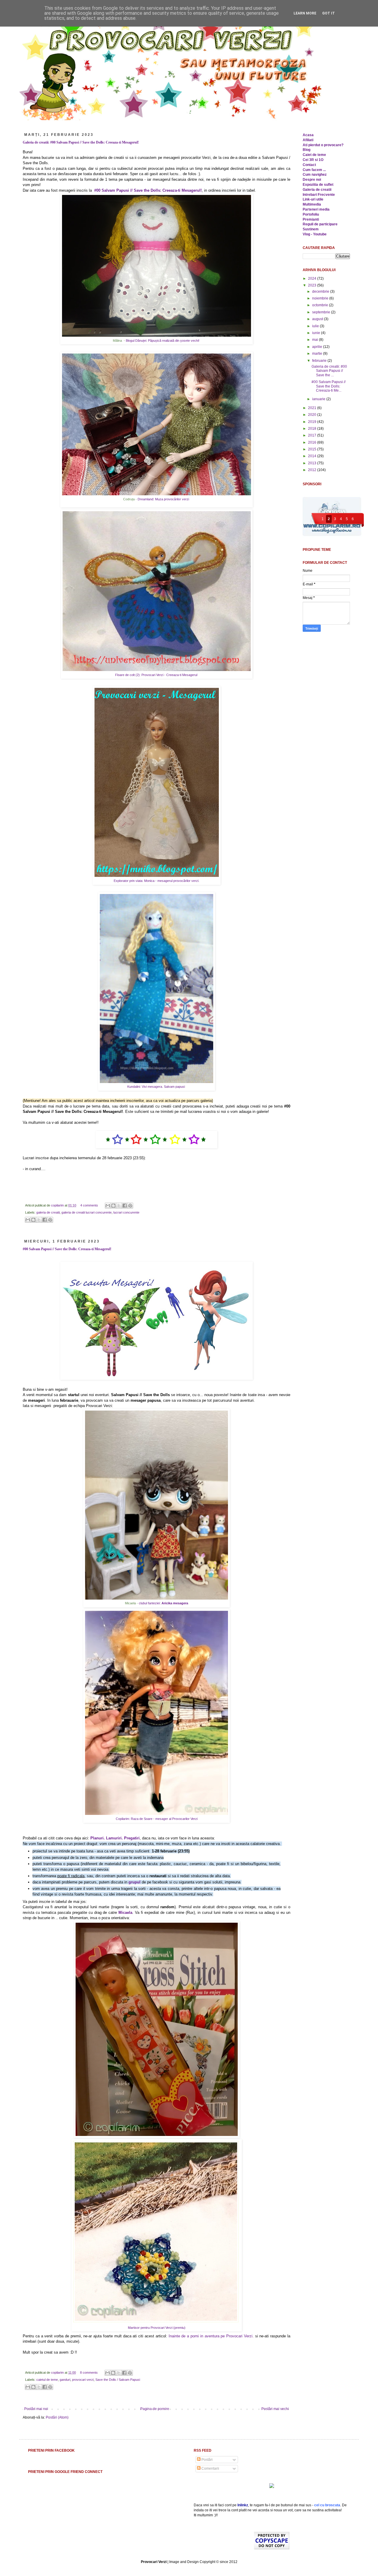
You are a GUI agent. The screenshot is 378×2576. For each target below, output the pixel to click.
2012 (313, 470)
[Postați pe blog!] (113, 1206)
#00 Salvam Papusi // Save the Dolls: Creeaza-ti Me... (329, 386)
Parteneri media (316, 209)
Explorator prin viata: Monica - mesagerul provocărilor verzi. (157, 881)
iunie (317, 333)
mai (316, 340)
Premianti (311, 219)
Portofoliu (311, 214)
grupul (135, 1882)
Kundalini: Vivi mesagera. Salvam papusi (157, 1087)
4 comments (89, 1205)
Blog (307, 150)
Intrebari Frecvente (319, 195)
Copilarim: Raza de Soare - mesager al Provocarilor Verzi (157, 1819)
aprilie (318, 347)
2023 (313, 285)
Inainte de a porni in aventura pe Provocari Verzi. (211, 2336)
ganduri (65, 2380)
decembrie (321, 292)
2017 (313, 435)
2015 (313, 449)
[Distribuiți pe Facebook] (125, 1206)
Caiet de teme (314, 155)
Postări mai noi (36, 2409)
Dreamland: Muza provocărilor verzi (164, 499)
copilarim (58, 1205)
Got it (329, 13)
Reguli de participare (320, 224)
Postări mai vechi (275, 2409)
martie (318, 354)
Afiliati (308, 140)
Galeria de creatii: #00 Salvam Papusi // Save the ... (329, 371)
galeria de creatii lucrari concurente (87, 1212)
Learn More (305, 13)
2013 (313, 463)
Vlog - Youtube (315, 234)
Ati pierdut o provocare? (323, 145)
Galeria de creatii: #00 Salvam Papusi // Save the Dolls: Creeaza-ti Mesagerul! (81, 142)
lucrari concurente (126, 1212)
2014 (313, 456)
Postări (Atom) (57, 2417)
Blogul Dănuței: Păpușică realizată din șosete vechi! (163, 341)
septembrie (322, 312)
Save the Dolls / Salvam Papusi (118, 2380)
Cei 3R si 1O (313, 160)
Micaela (125, 1913)
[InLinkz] (272, 2485)
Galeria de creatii (317, 190)
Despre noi (312, 180)
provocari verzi (83, 2380)
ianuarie (319, 399)
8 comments (89, 2373)
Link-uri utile (313, 199)
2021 (313, 408)
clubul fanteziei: (163, 1603)
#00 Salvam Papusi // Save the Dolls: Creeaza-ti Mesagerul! (67, 1249)
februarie (320, 361)
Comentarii (210, 2468)
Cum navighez (315, 175)
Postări (207, 2460)
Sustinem (311, 229)
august (318, 319)
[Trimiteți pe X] (119, 1206)
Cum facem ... (314, 170)
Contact (309, 165)
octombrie (321, 305)
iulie (316, 326)
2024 (313, 279)
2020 (313, 415)
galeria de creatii (48, 1212)
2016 (313, 442)
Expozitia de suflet (318, 185)
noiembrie (321, 298)
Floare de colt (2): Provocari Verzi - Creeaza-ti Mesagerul (157, 675)
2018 (313, 429)
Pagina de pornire (155, 2409)
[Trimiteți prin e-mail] (108, 1206)
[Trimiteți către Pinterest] (130, 1206)
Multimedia (312, 204)
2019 (313, 422)
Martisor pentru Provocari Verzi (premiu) (157, 2328)
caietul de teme (47, 2380)
